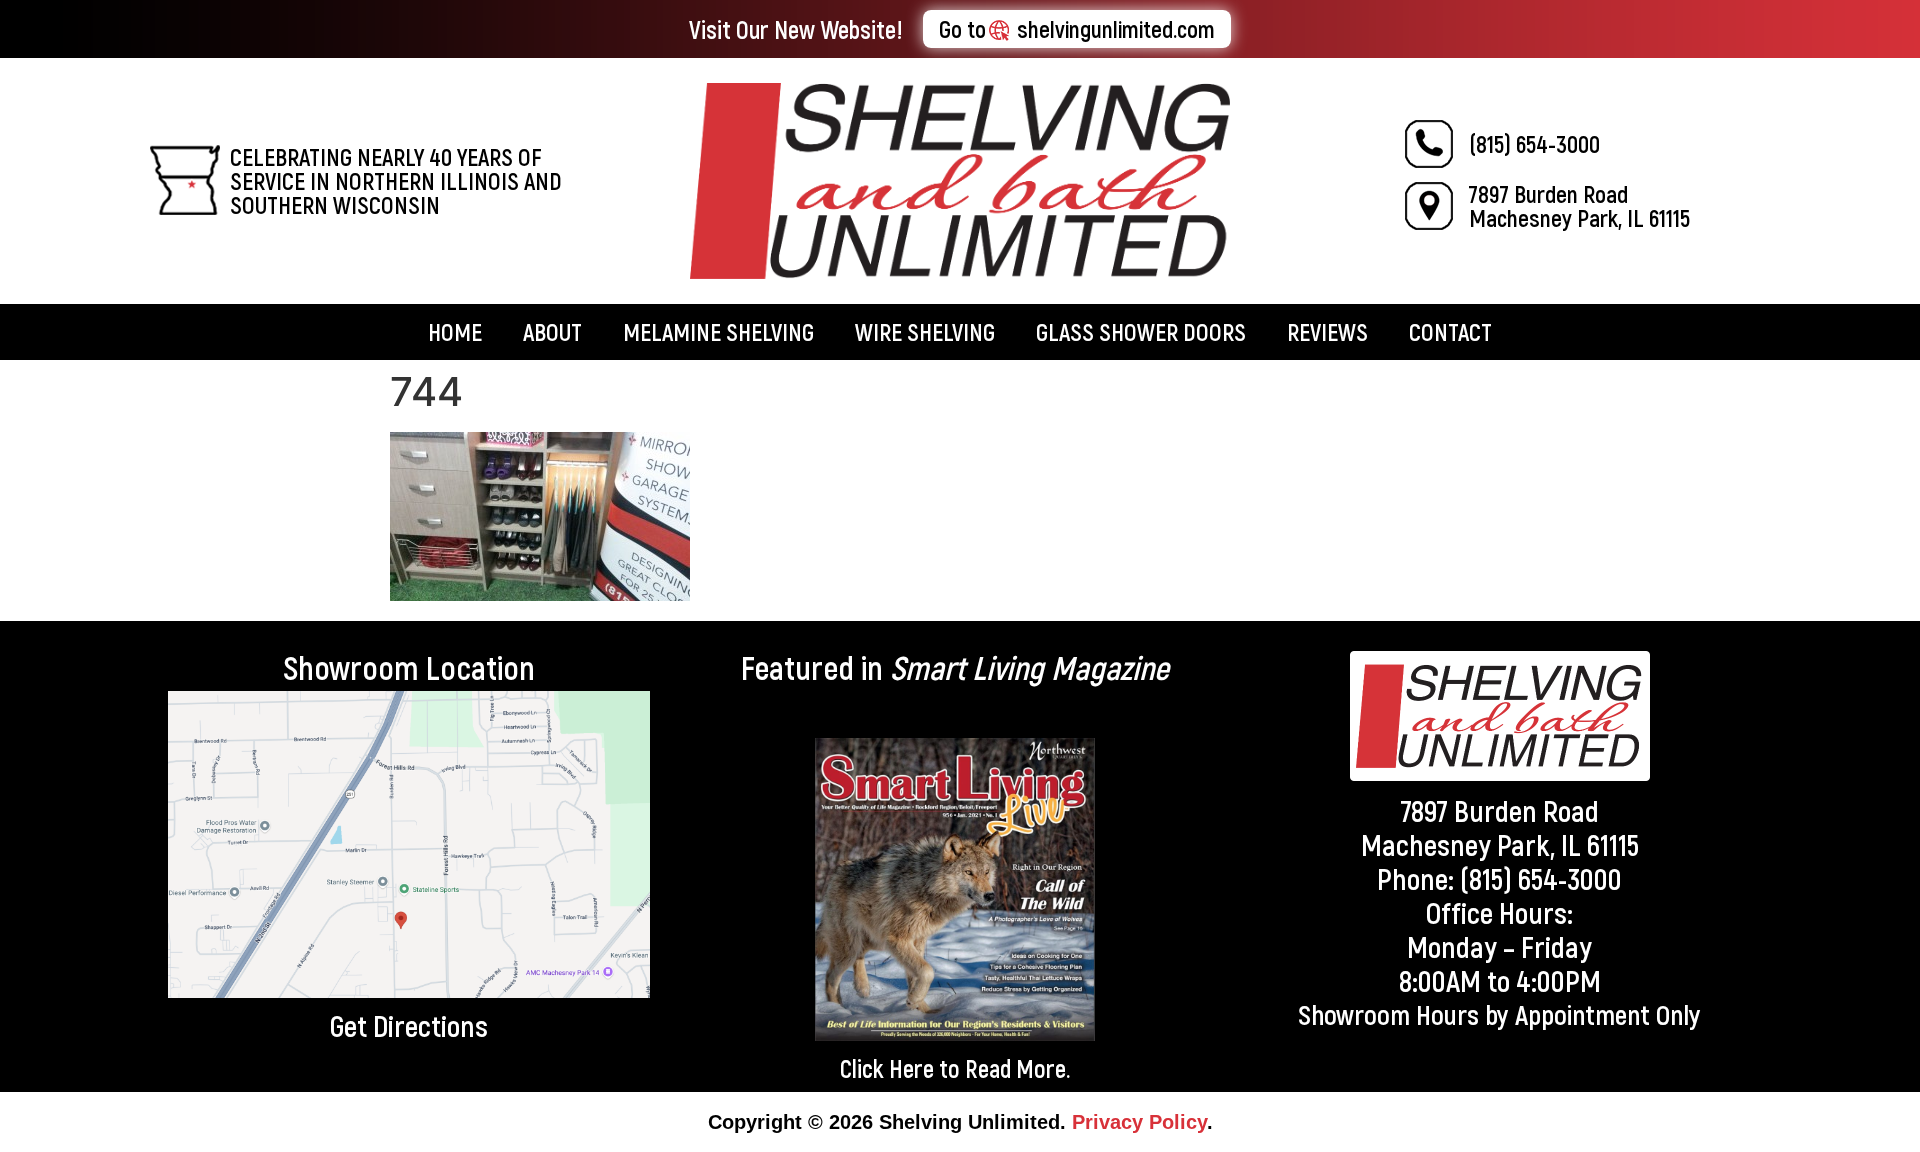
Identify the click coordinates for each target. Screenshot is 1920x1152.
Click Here (887, 1068)
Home (455, 331)
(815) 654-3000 (1534, 143)
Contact (1450, 331)
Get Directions (409, 1025)
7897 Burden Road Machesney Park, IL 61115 (1579, 205)
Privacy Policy (1139, 1122)
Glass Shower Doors (1141, 331)
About (552, 331)
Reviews (1327, 331)
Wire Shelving (925, 331)
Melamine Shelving (718, 331)
